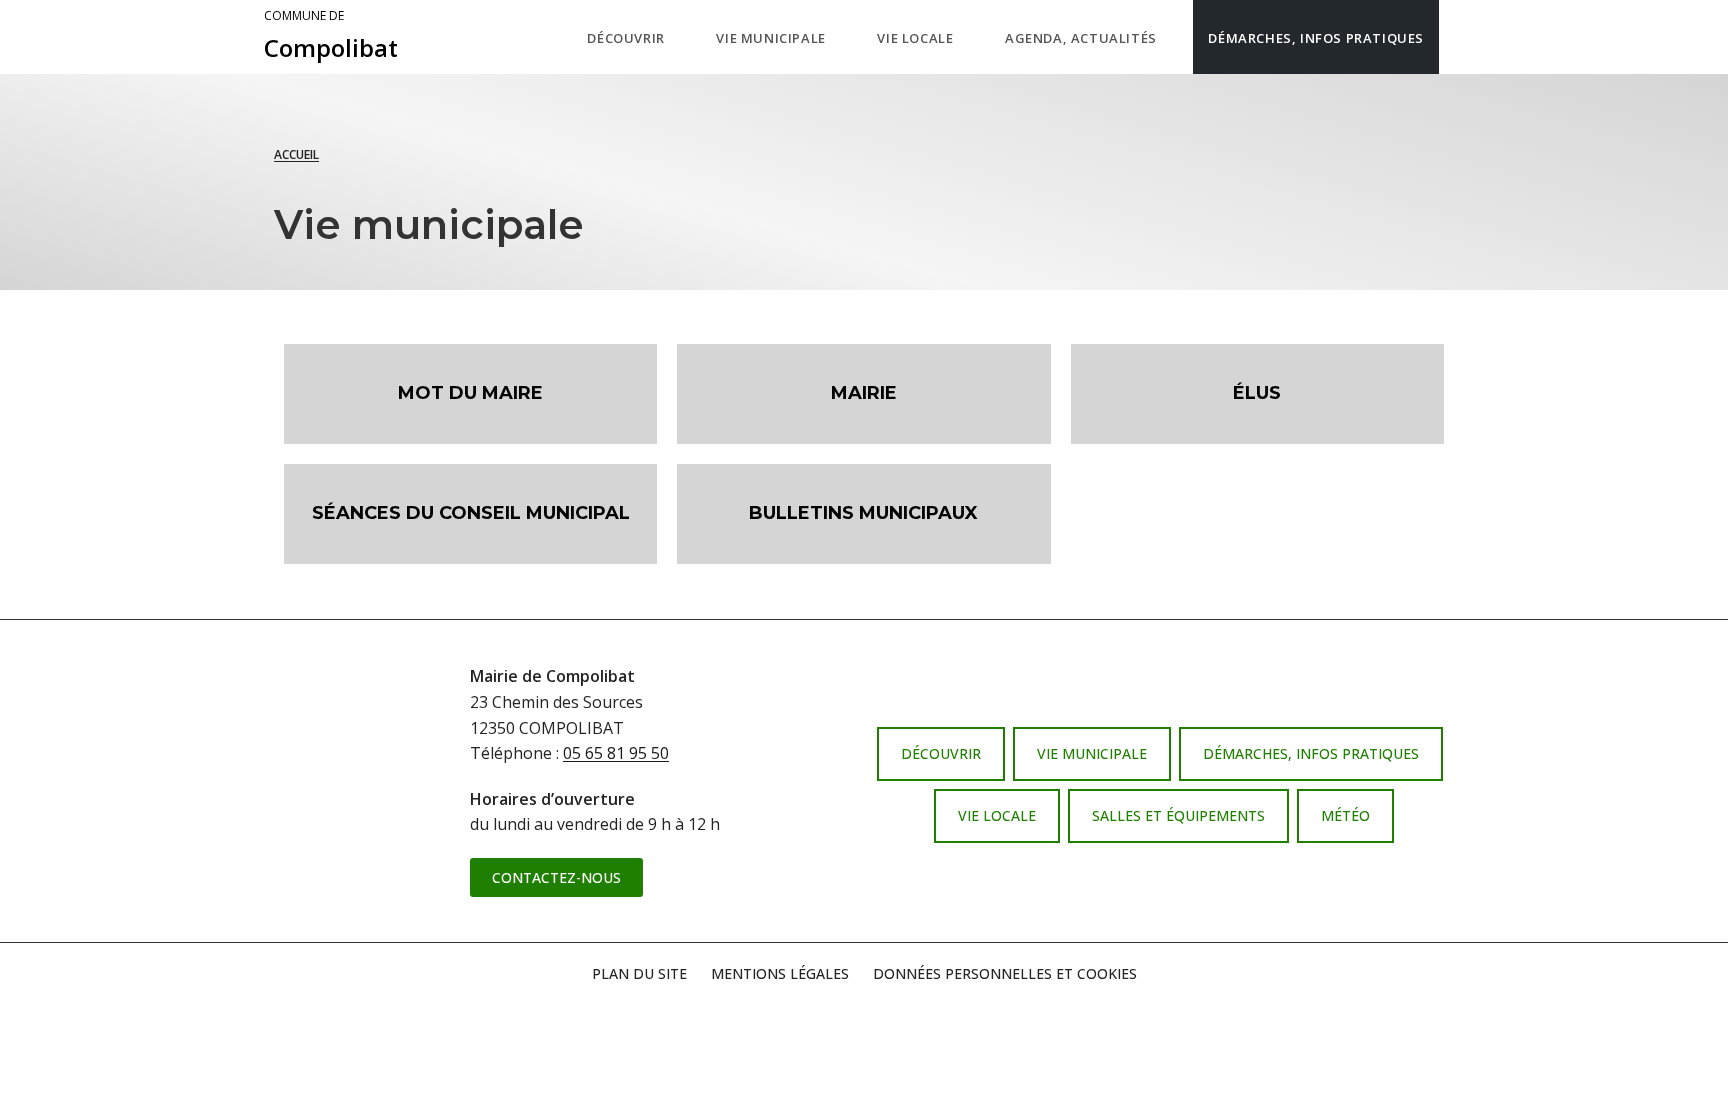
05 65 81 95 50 (616, 753)
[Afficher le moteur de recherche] (1459, 37)
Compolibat (331, 36)
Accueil (296, 154)
